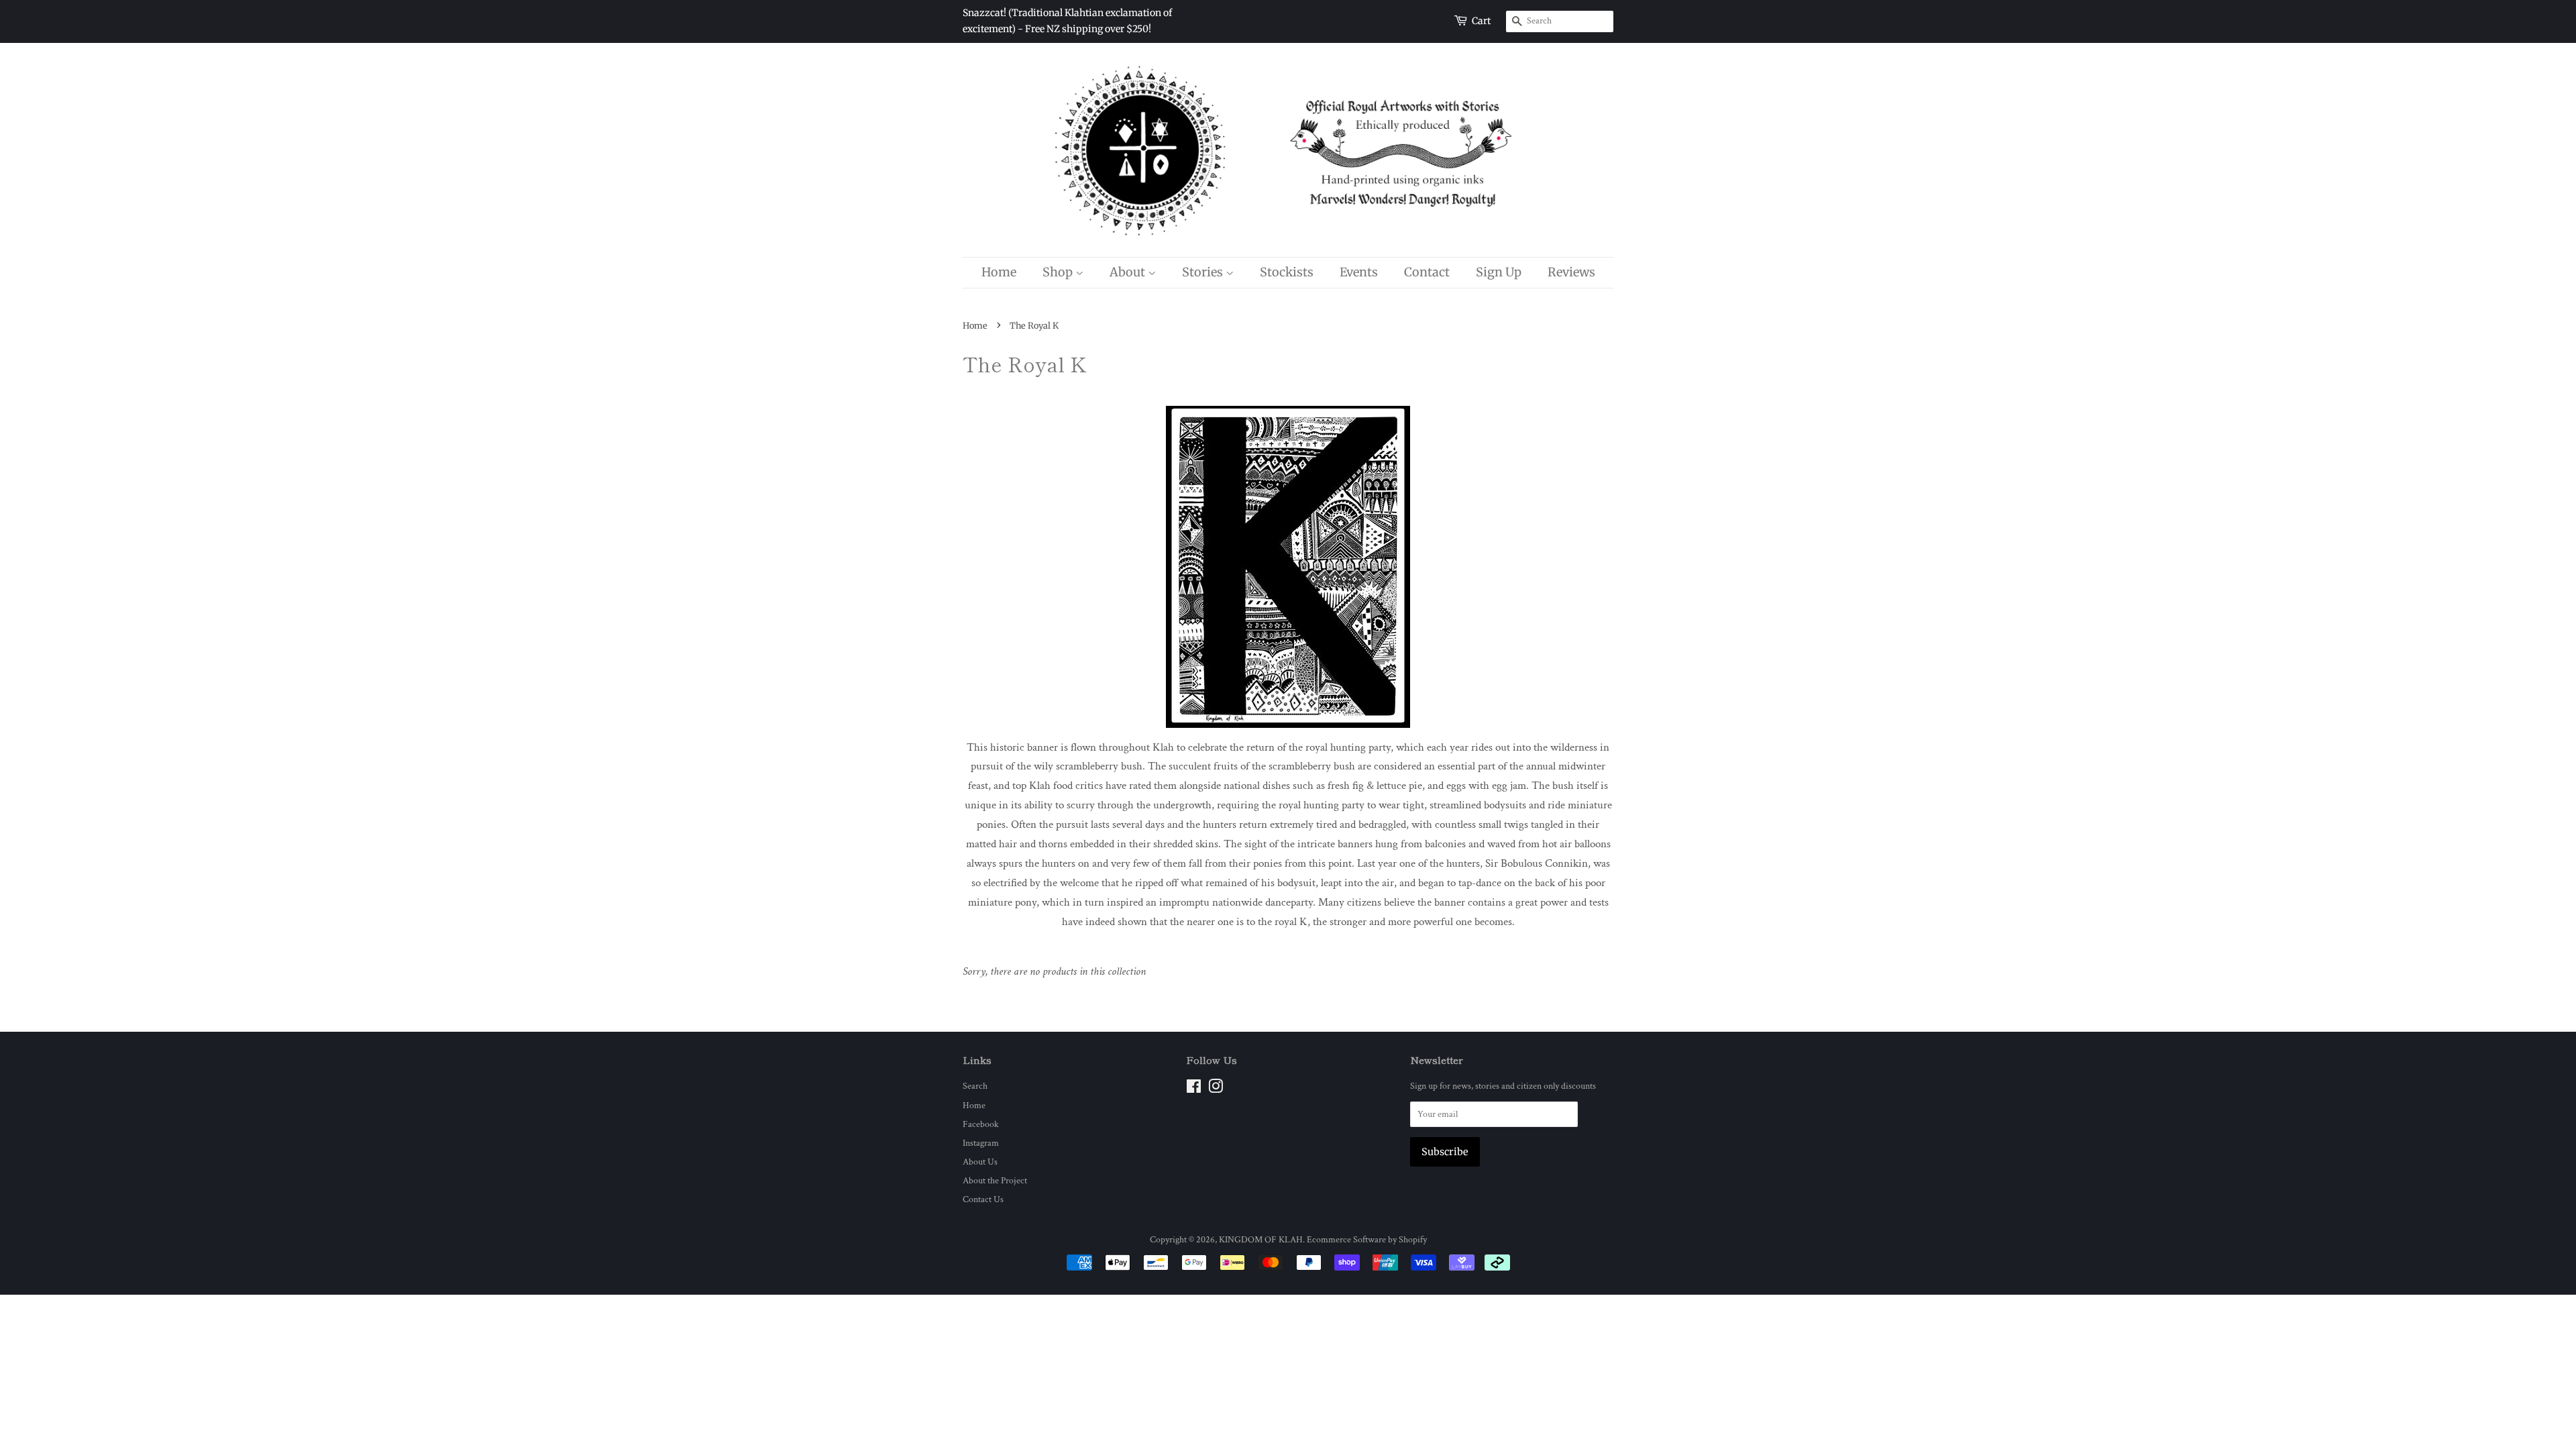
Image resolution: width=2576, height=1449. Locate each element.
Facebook (981, 1124)
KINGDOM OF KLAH (1261, 1239)
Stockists (1287, 272)
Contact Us (983, 1199)
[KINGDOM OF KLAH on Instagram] (1216, 1089)
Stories (1204, 272)
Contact (1427, 272)
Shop (1059, 272)
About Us (980, 1162)
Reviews (1571, 272)
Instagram (981, 1143)
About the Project (995, 1180)
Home (999, 272)
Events (1359, 272)
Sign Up (1499, 272)
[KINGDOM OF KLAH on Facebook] (1194, 1089)
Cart (1481, 21)
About (1129, 272)
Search (975, 1086)
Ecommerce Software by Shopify (1367, 1239)
